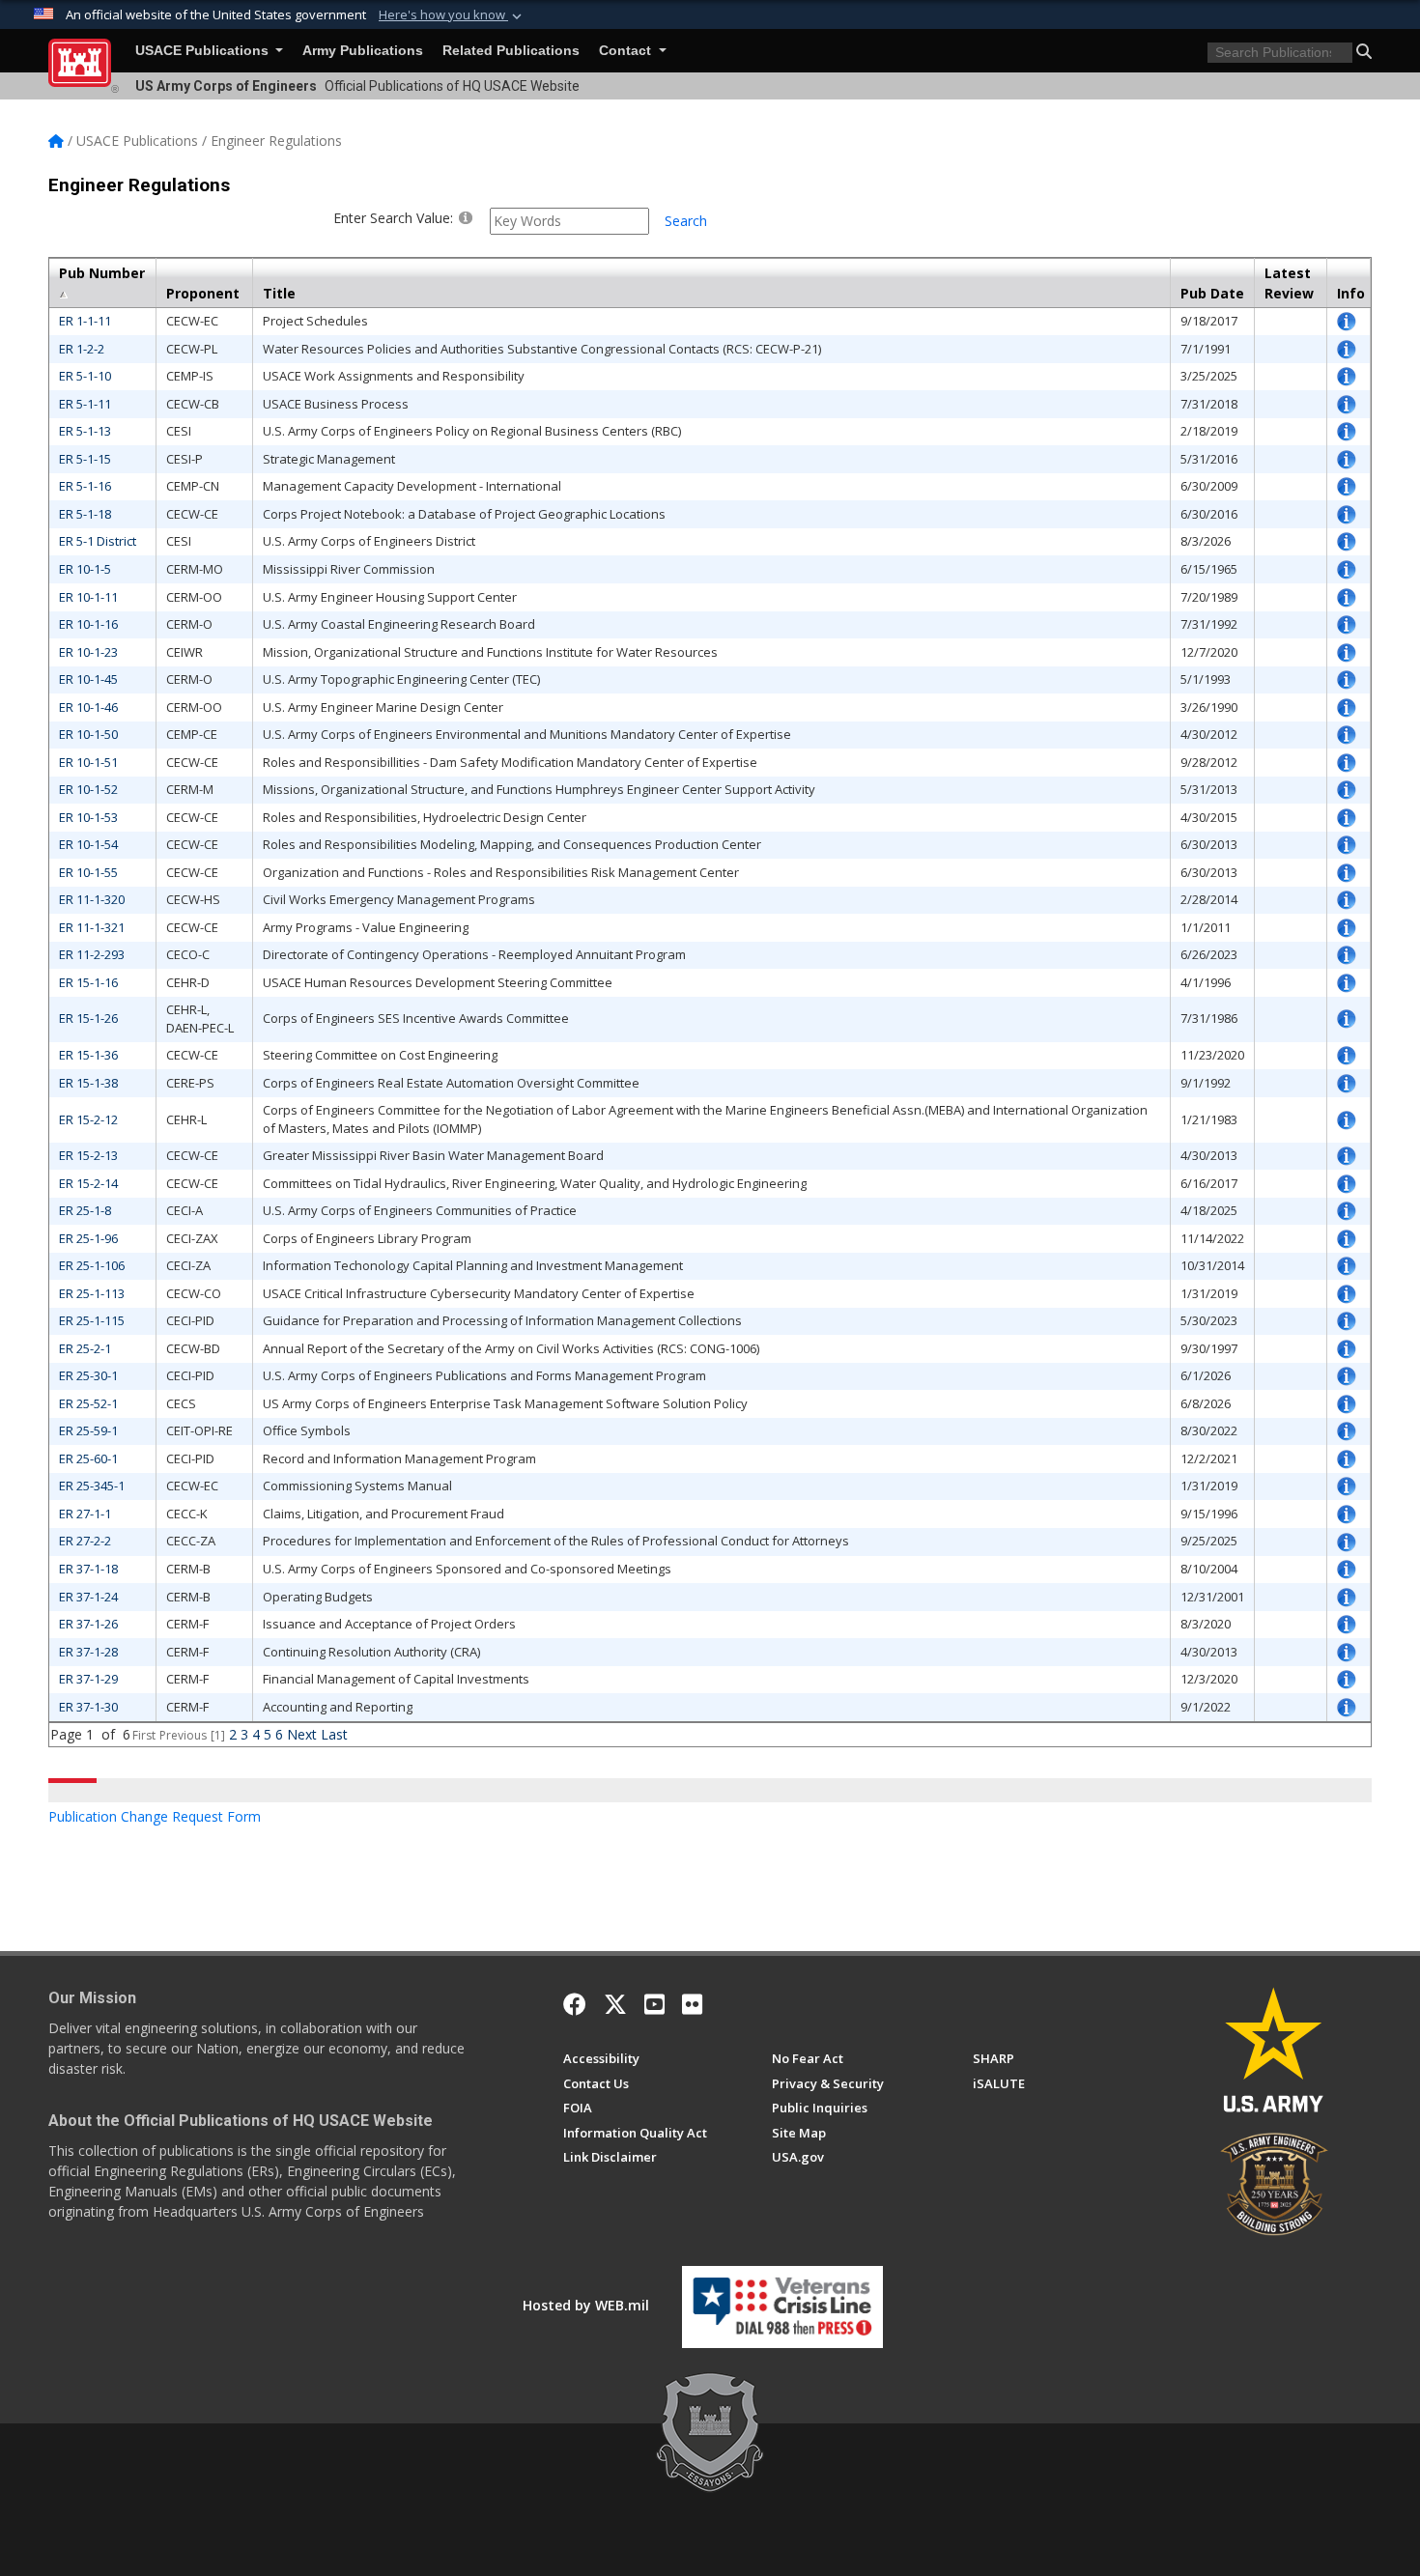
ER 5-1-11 (85, 404)
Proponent (203, 293)
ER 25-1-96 (88, 1238)
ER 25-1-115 (92, 1320)
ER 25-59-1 (88, 1430)
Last (334, 1734)
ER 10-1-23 (88, 652)
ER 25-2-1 (85, 1348)
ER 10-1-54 (88, 844)
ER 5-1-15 (85, 459)
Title (279, 293)
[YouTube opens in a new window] (654, 2004)
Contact (627, 51)
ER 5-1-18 (85, 514)
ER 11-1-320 (92, 899)
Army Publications (363, 51)
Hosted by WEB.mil (586, 2305)
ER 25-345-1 (92, 1486)
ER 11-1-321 (92, 927)
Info (1351, 293)
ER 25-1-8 (85, 1210)
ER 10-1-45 (88, 679)
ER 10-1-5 (85, 569)
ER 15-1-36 (88, 1055)
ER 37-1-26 (88, 1624)
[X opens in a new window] (615, 2004)
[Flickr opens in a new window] (692, 2004)
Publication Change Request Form (155, 1816)
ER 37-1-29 (88, 1679)
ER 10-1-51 (88, 762)
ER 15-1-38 (88, 1083)
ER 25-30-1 (88, 1375)
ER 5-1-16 (85, 486)
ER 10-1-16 (88, 624)
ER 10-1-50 (88, 734)
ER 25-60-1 (88, 1458)
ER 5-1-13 (85, 431)
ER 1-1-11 (85, 321)
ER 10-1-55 (88, 872)
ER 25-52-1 (88, 1403)
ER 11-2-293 (92, 954)
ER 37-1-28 (88, 1652)
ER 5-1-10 (85, 376)
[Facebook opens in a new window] (575, 2004)
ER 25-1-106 (92, 1265)
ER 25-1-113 (92, 1293)
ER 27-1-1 (85, 1514)
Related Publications (511, 51)
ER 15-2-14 (88, 1183)
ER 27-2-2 (85, 1541)
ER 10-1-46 (88, 707)
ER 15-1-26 (88, 1018)
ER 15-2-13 (88, 1155)
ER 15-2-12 (88, 1119)
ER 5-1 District (98, 541)
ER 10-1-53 (88, 817)
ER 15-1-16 (88, 982)
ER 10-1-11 (88, 597)
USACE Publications (204, 51)
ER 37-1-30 (88, 1707)
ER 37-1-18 (88, 1569)
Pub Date (1212, 293)
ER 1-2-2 (82, 349)
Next (302, 1734)
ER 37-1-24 (88, 1597)
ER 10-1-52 (88, 789)
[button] (452, 15)
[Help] (466, 217)
